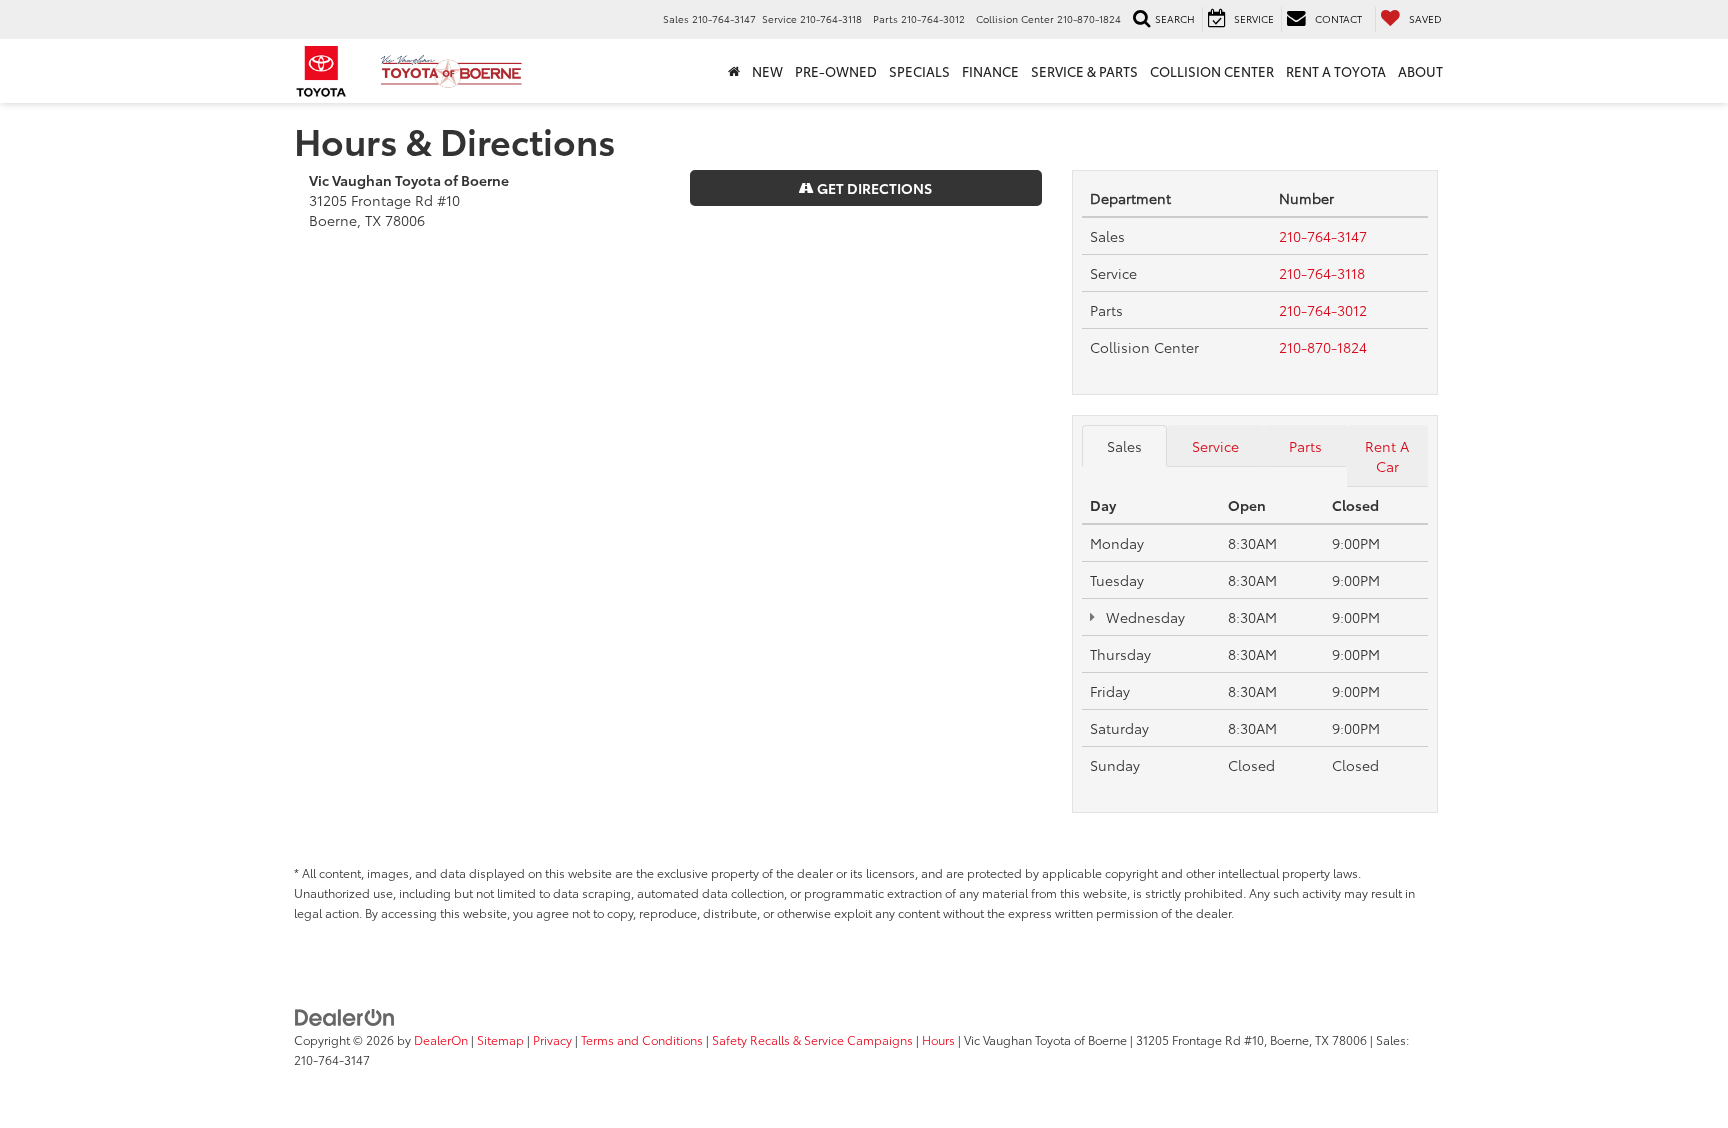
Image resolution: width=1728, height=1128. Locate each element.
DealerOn (441, 1039)
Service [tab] (1215, 446)
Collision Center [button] (1212, 71)
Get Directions (873, 188)
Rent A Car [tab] (1387, 456)
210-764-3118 (1322, 273)
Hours (938, 1039)
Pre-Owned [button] (836, 71)
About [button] (1420, 71)
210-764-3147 (1323, 236)
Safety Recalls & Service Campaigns (812, 1039)
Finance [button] (990, 71)
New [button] (767, 71)
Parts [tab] (1305, 446)
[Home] (734, 71)
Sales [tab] (1124, 446)
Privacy (552, 1039)
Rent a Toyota (1336, 71)
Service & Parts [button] (1084, 71)
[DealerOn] (345, 1016)
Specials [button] (919, 71)
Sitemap (500, 1039)
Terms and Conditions (642, 1039)
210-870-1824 (1323, 347)
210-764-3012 (1323, 310)
